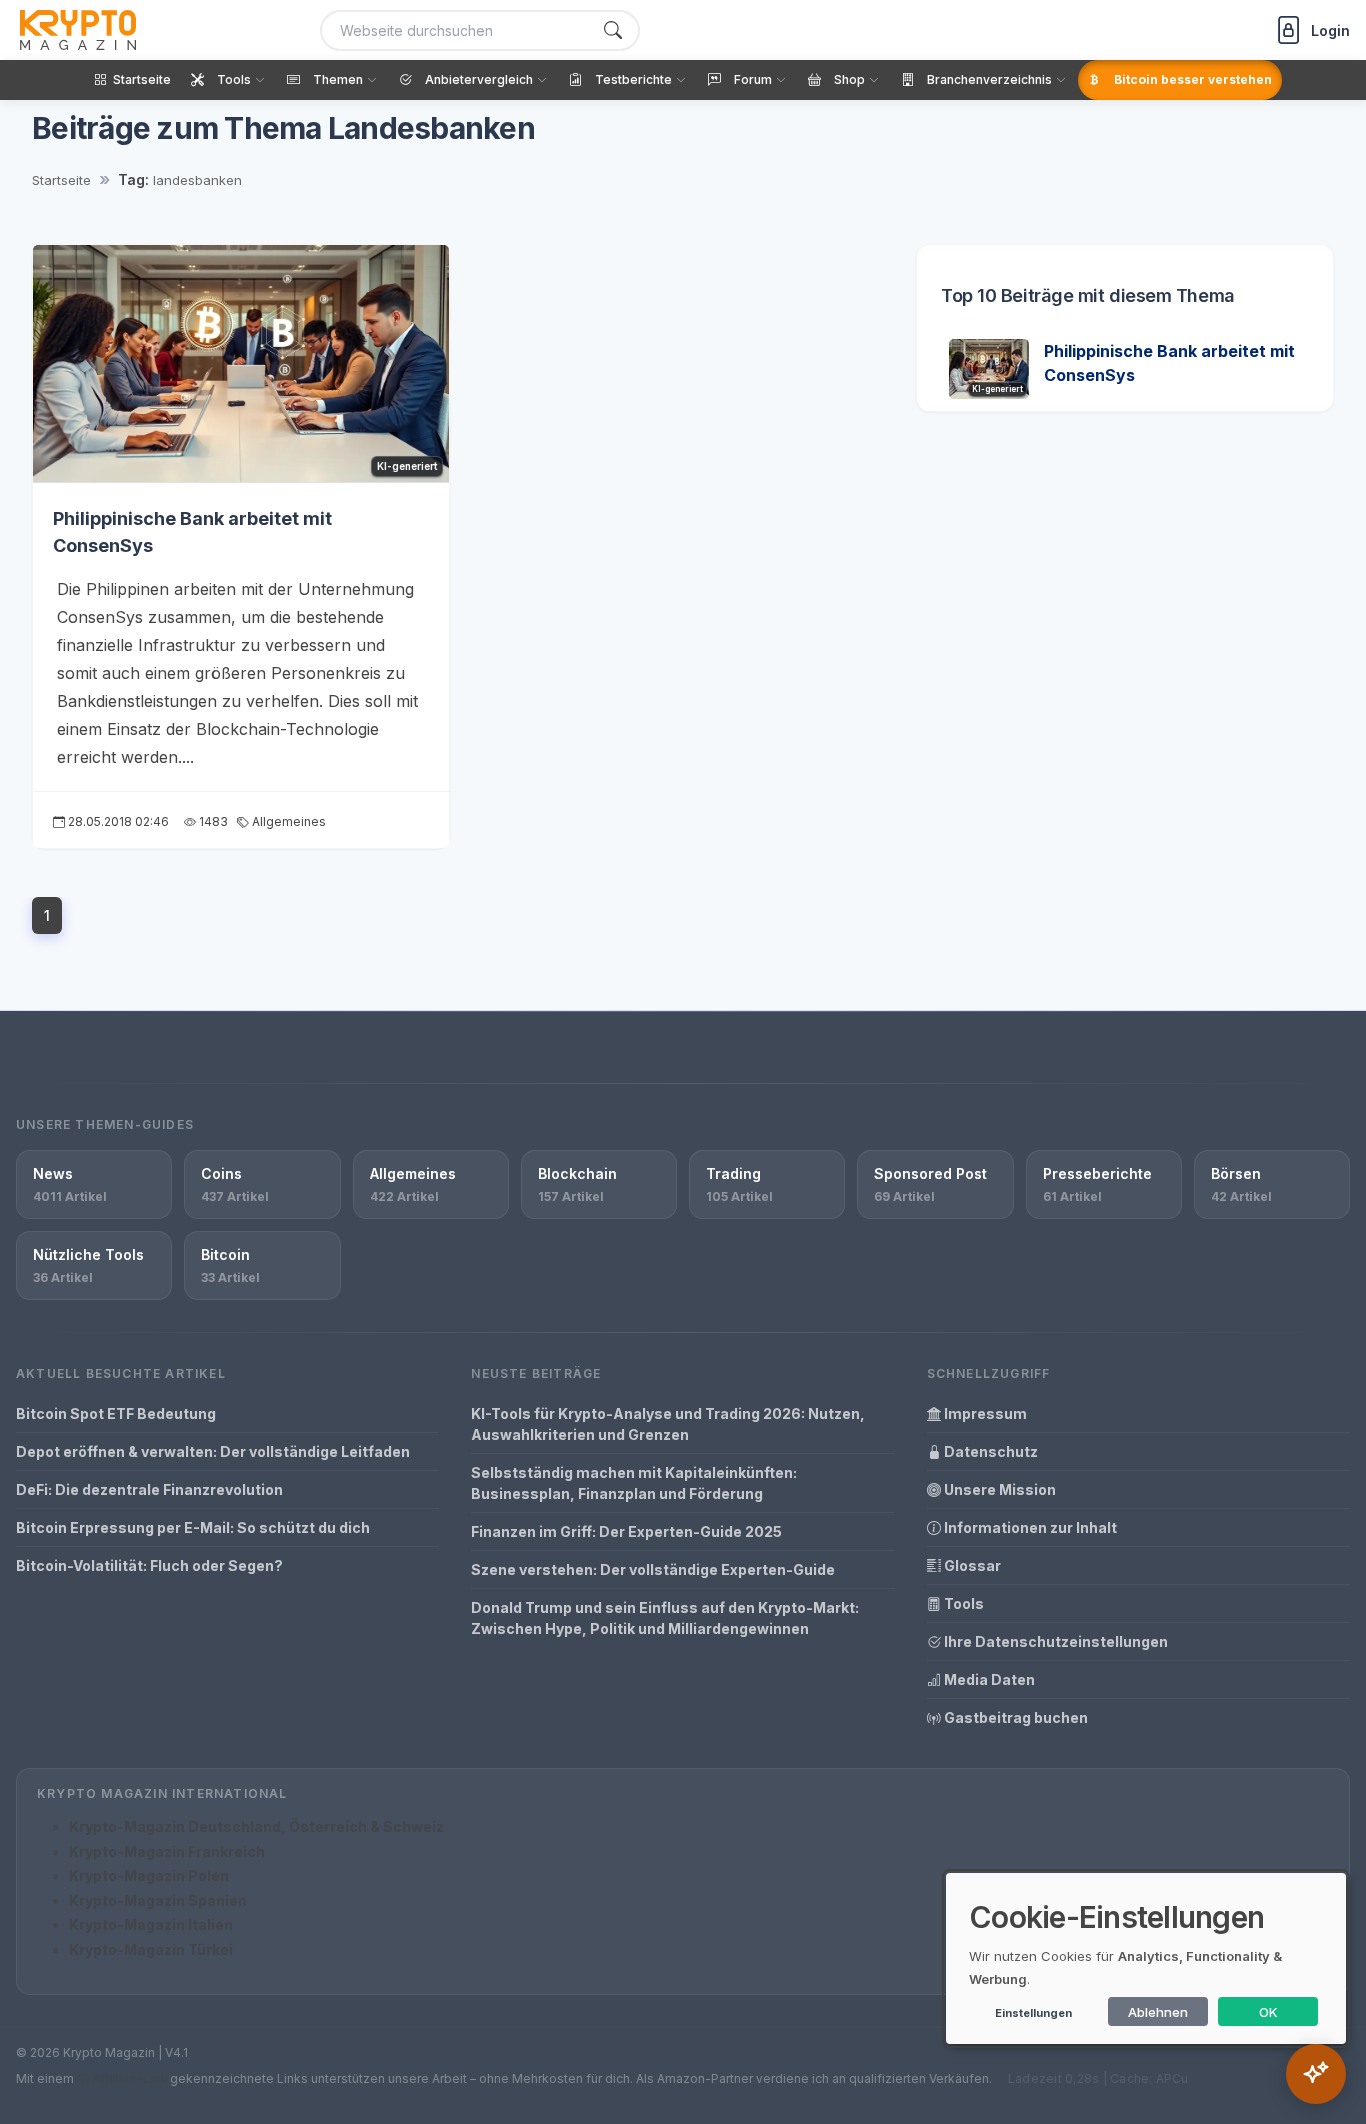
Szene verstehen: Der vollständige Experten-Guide (653, 1569)
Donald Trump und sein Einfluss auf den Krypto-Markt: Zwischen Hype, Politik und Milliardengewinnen (665, 1618)
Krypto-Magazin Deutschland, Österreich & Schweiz (256, 1826)
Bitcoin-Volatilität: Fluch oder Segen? (149, 1565)
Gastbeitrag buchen (1014, 1717)
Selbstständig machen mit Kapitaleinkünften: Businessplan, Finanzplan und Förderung (634, 1483)
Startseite (61, 180)
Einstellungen (1033, 2013)
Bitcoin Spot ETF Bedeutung (116, 1413)
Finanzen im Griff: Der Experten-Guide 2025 (626, 1531)
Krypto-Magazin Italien (151, 1924)
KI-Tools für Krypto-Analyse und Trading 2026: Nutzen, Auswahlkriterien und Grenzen (668, 1424)
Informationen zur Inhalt (1029, 1527)
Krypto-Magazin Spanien (158, 1900)
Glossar (971, 1565)
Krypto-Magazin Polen (149, 1875)
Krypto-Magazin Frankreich (167, 1851)
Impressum (984, 1413)
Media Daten (988, 1679)
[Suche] (613, 30)
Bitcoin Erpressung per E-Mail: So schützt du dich (193, 1527)
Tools (962, 1603)
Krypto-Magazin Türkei (151, 1949)
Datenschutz (989, 1451)
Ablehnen (1158, 2012)
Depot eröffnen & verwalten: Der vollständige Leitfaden (213, 1451)
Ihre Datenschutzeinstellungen (1054, 1641)
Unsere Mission (998, 1489)
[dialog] (1146, 1958)
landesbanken (197, 180)
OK (1268, 2012)
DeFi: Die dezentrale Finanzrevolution (149, 1489)
